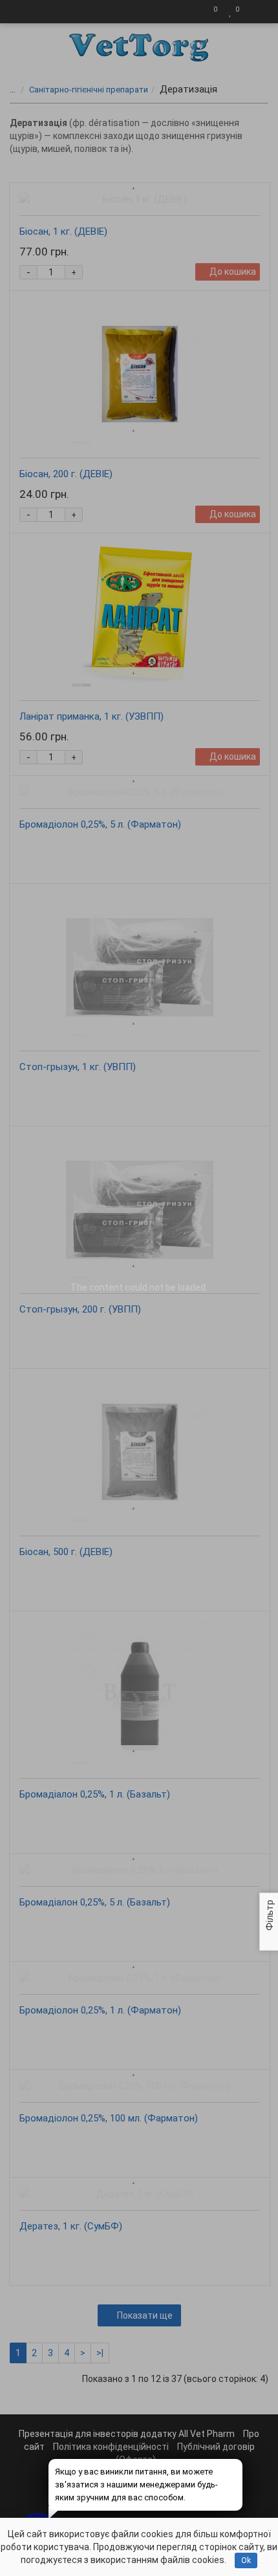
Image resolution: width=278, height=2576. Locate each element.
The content (97, 1287)
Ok (246, 2560)
